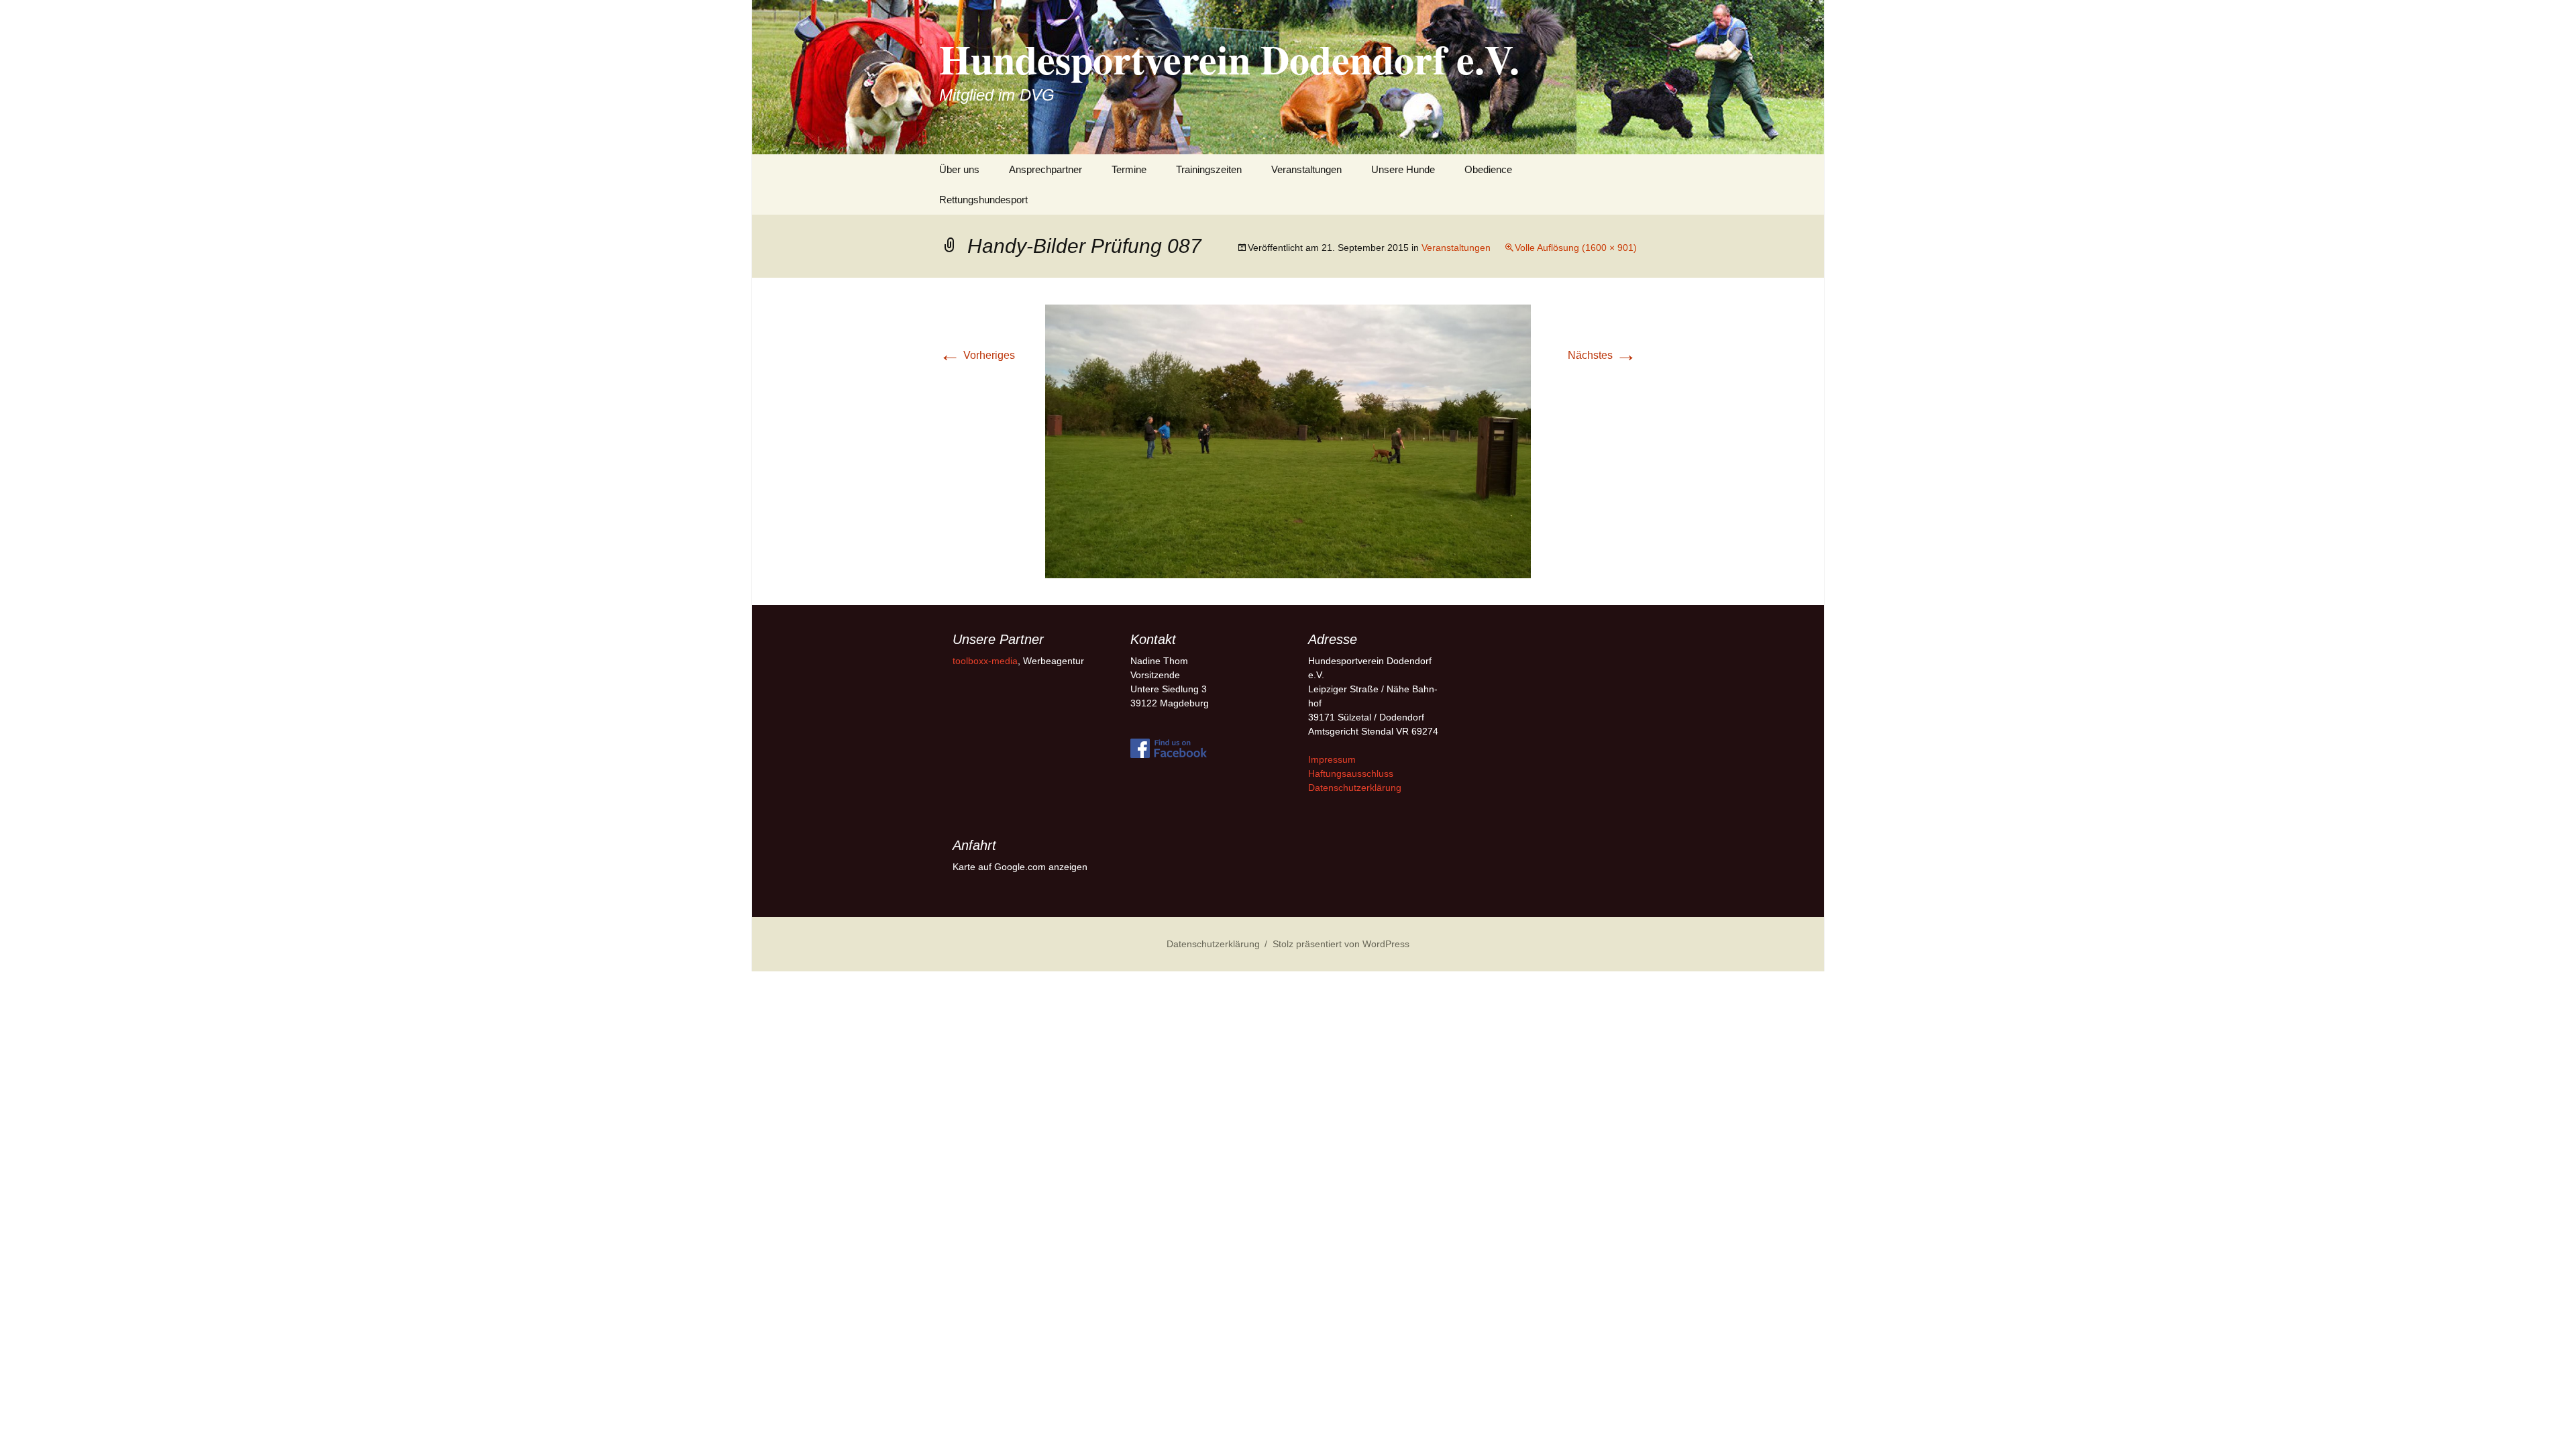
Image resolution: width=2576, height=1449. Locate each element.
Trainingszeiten (1209, 169)
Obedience (1488, 169)
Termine (1129, 169)
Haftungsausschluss (1351, 773)
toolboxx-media (985, 661)
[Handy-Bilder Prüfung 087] (1288, 440)
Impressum (1332, 759)
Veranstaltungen (1306, 169)
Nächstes (1602, 355)
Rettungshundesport (983, 200)
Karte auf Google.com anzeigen (1020, 867)
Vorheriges (977, 355)
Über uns (959, 169)
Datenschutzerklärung (1355, 788)
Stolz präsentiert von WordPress (1341, 944)
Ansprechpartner (1045, 169)
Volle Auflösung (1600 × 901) (1576, 248)
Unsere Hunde (1403, 169)
